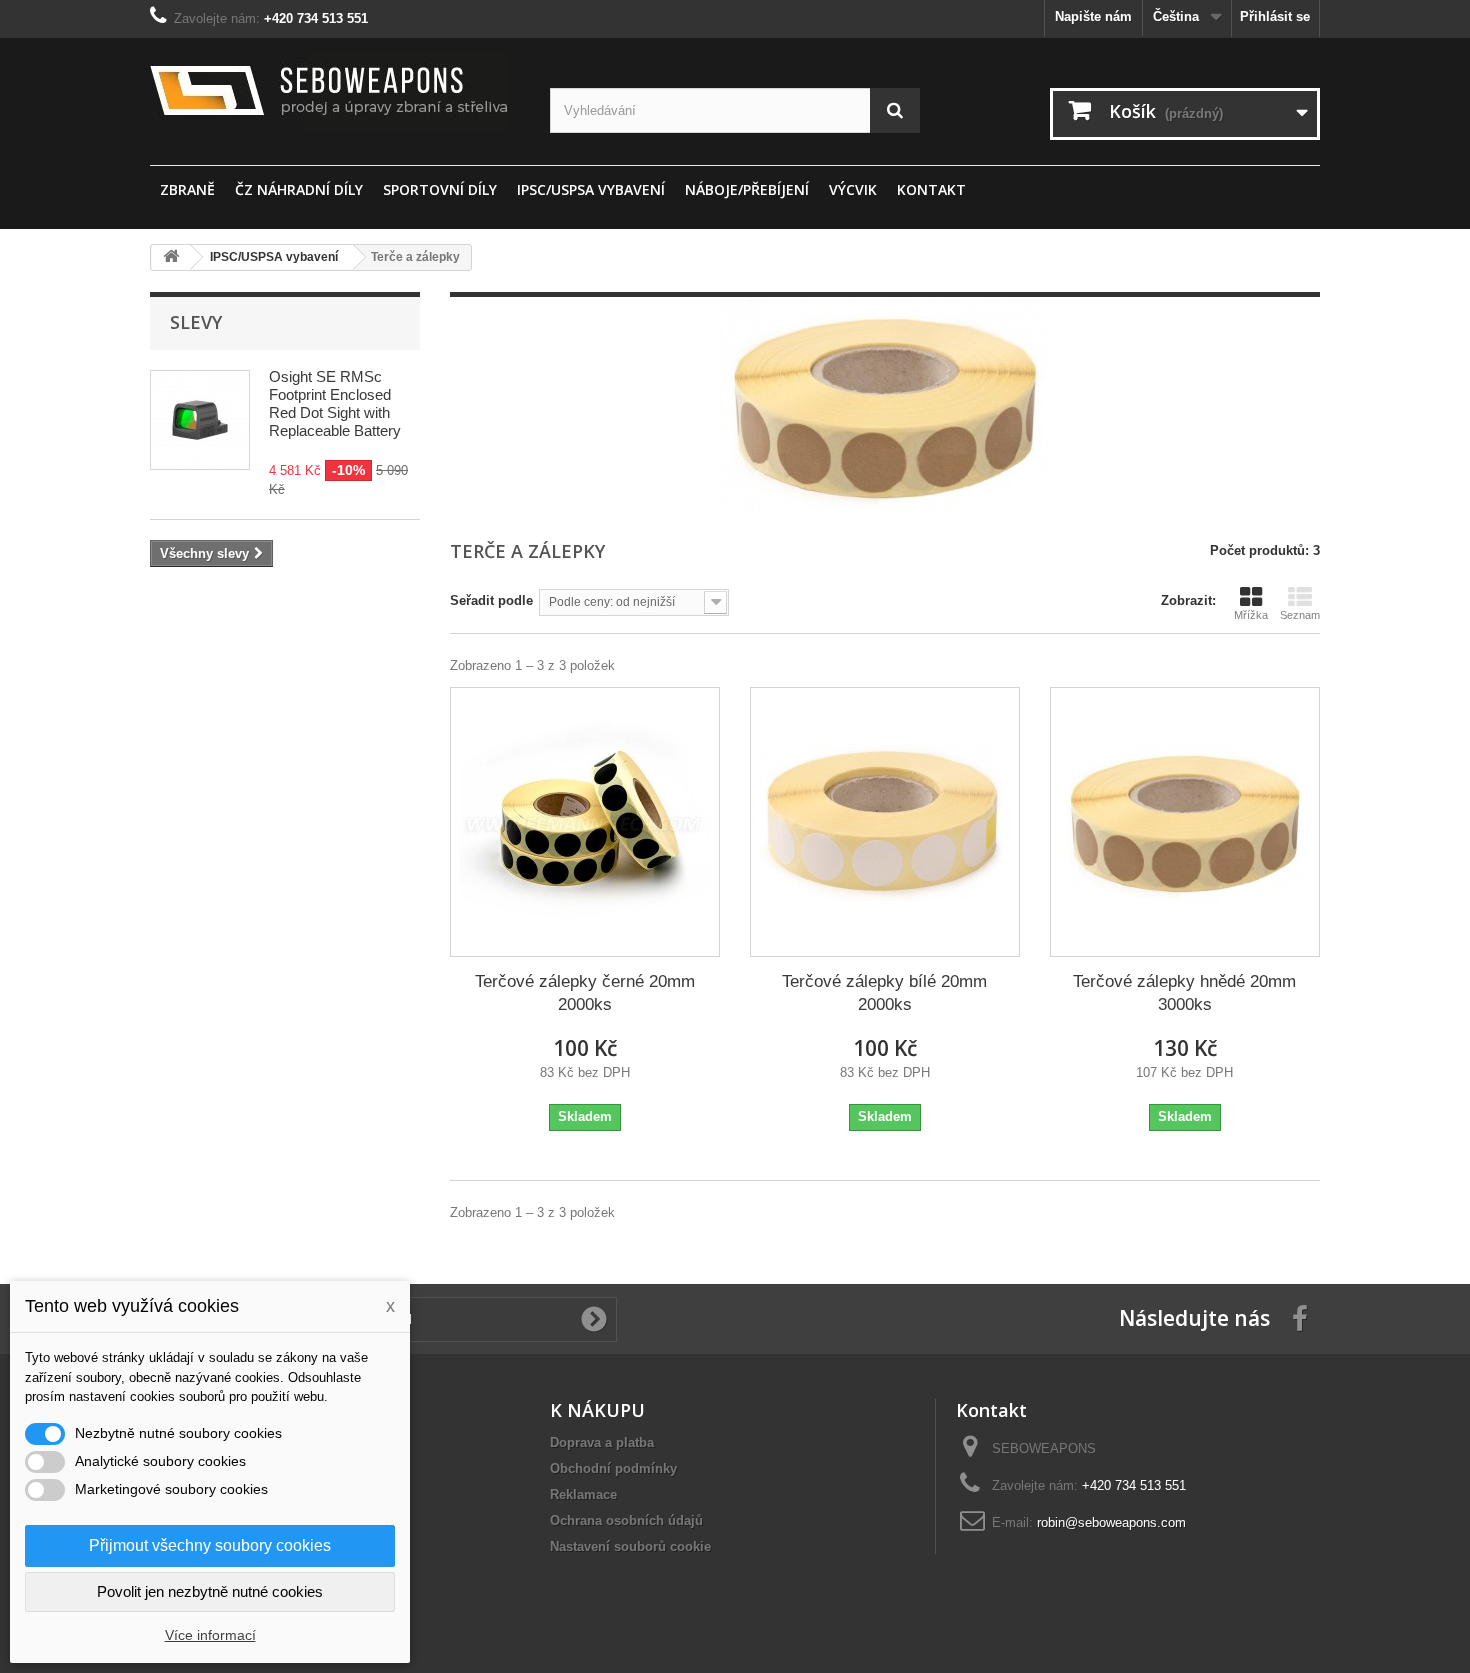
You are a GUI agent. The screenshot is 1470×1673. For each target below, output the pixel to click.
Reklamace (583, 1494)
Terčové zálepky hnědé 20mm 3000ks (1184, 993)
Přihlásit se (1275, 16)
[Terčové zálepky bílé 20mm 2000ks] (885, 822)
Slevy (196, 322)
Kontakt (931, 189)
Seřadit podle (491, 600)
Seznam (1300, 615)
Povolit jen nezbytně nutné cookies (210, 1591)
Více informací (210, 1635)
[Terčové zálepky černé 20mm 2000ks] (585, 822)
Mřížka (1251, 615)
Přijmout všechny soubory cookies (210, 1545)
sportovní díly (440, 189)
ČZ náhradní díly (299, 189)
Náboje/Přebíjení (747, 189)
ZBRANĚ (187, 189)
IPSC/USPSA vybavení (591, 189)
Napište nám (1093, 16)
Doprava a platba (602, 1442)
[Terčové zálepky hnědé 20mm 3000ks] (1185, 822)
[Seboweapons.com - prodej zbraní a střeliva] (335, 92)
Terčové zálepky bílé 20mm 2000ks (884, 993)
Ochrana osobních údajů (626, 1520)
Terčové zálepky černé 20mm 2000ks (585, 993)
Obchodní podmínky (613, 1468)
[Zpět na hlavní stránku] (171, 257)
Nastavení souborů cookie (630, 1546)
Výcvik (853, 189)
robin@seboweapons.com (1111, 1522)
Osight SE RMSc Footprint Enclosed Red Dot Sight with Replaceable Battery (335, 403)
